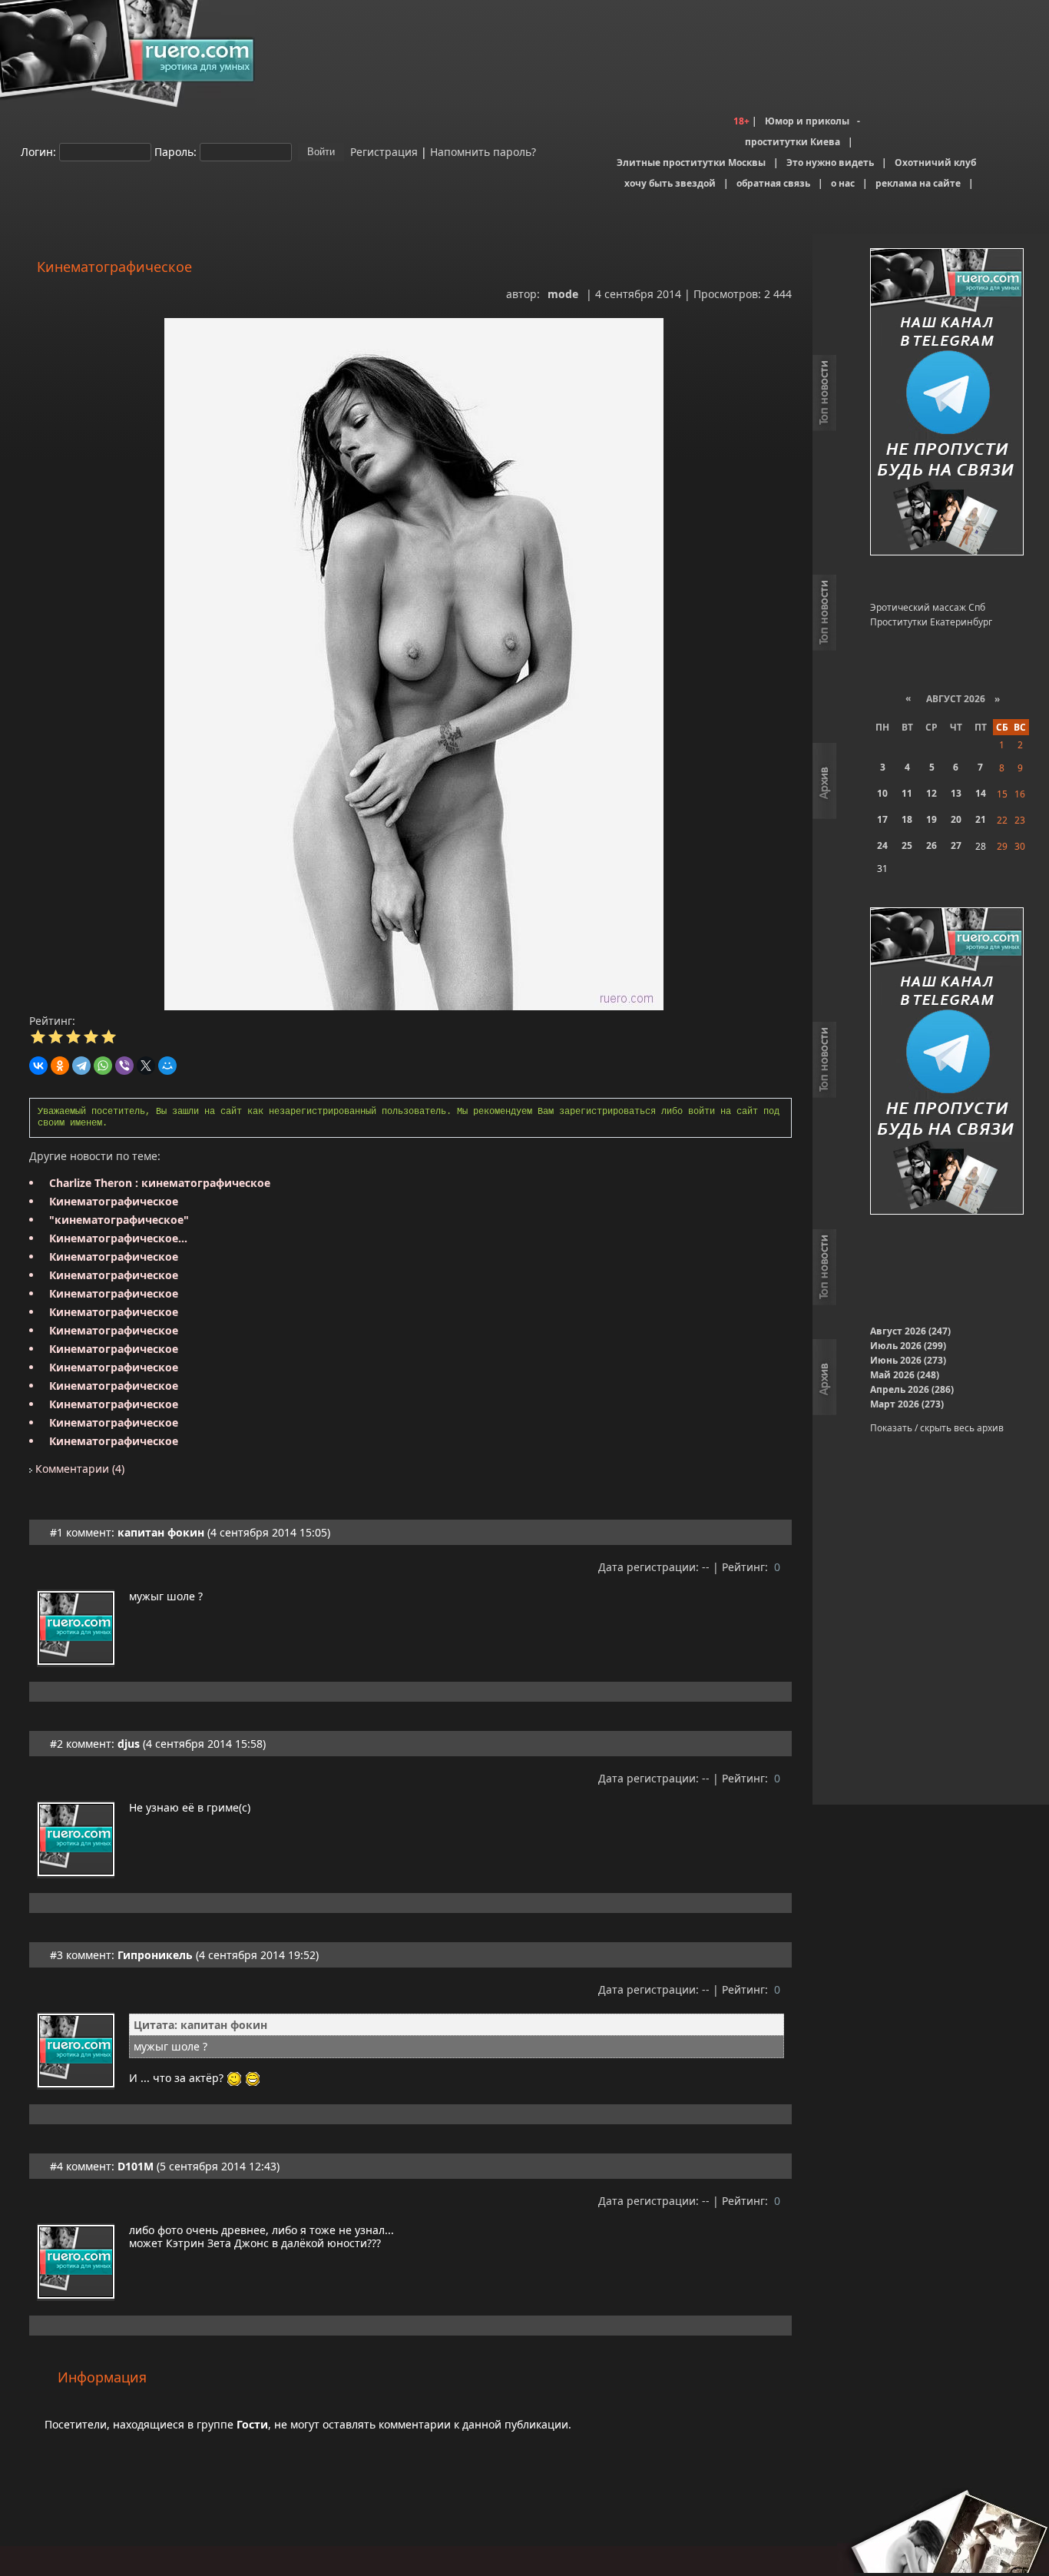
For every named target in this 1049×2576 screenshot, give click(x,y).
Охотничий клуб (935, 162)
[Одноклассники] (60, 1066)
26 (932, 845)
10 (882, 793)
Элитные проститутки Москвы (691, 162)
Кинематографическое (114, 1201)
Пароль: (175, 151)
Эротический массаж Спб (928, 607)
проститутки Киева (793, 142)
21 (981, 819)
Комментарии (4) (78, 1469)
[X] (146, 1066)
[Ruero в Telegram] (947, 403)
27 (956, 845)
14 (981, 793)
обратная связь (773, 183)
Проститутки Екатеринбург (931, 622)
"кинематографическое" (119, 1220)
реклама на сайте (918, 183)
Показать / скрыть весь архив (937, 1428)
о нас (843, 183)
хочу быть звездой (670, 183)
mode (563, 294)
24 (882, 845)
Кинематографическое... (118, 1238)
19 (932, 819)
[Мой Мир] (167, 1066)
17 (882, 819)
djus (129, 1744)
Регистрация (382, 151)
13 (956, 793)
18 (907, 819)
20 (956, 819)
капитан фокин (161, 1532)
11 (907, 793)
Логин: (38, 151)
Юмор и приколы (807, 121)
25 (907, 845)
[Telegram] (81, 1066)
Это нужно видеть (830, 162)
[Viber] (124, 1066)
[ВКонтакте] (38, 1066)
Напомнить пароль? (483, 151)
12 (932, 793)
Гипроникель (155, 1955)
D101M (136, 2166)
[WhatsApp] (103, 1066)
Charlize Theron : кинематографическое (160, 1183)
